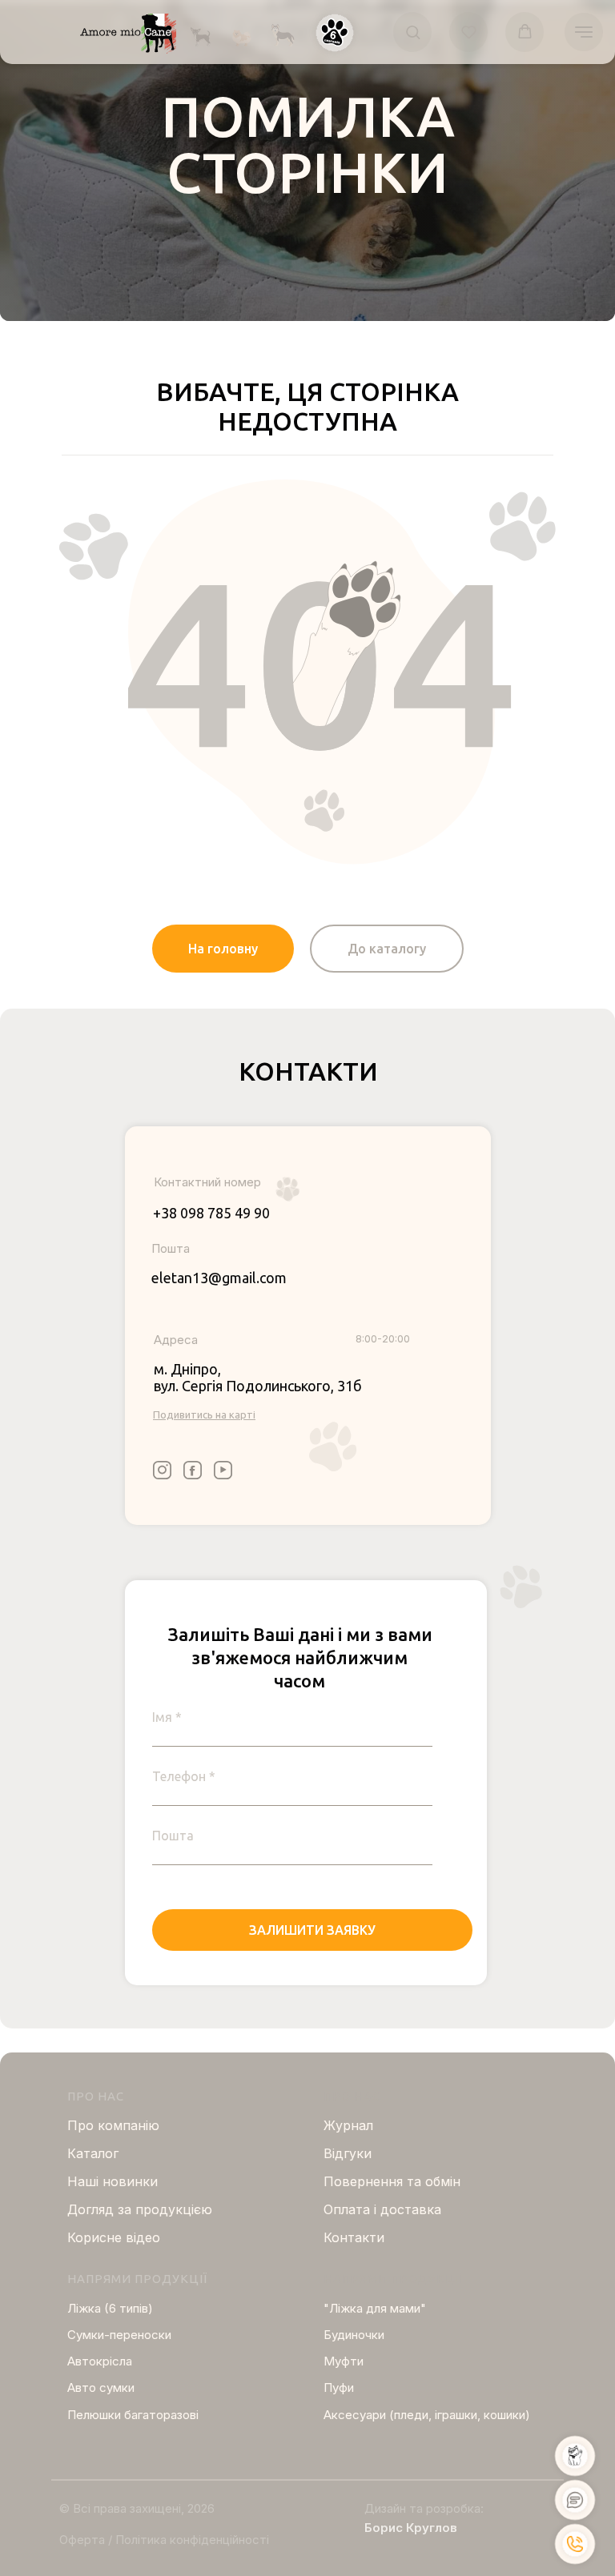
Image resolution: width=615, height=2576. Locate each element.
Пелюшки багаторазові (133, 2415)
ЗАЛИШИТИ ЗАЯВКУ (312, 1930)
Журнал (348, 2125)
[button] (335, 33)
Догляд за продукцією (140, 2209)
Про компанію (113, 2125)
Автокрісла (100, 2361)
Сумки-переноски (119, 2335)
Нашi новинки (113, 2181)
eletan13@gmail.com (219, 1278)
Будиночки (354, 2335)
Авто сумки (101, 2387)
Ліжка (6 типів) (110, 2308)
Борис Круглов (411, 2528)
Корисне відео (114, 2237)
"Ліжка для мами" (375, 2308)
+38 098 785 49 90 (211, 1213)
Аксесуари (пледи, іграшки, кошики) (427, 2415)
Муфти (344, 2361)
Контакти (354, 2237)
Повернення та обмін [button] (392, 2181)
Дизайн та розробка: (424, 2508)
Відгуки (348, 2153)
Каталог (93, 2153)
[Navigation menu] (584, 32)
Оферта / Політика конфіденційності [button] (164, 2540)
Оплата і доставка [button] (382, 2209)
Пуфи (339, 2387)
